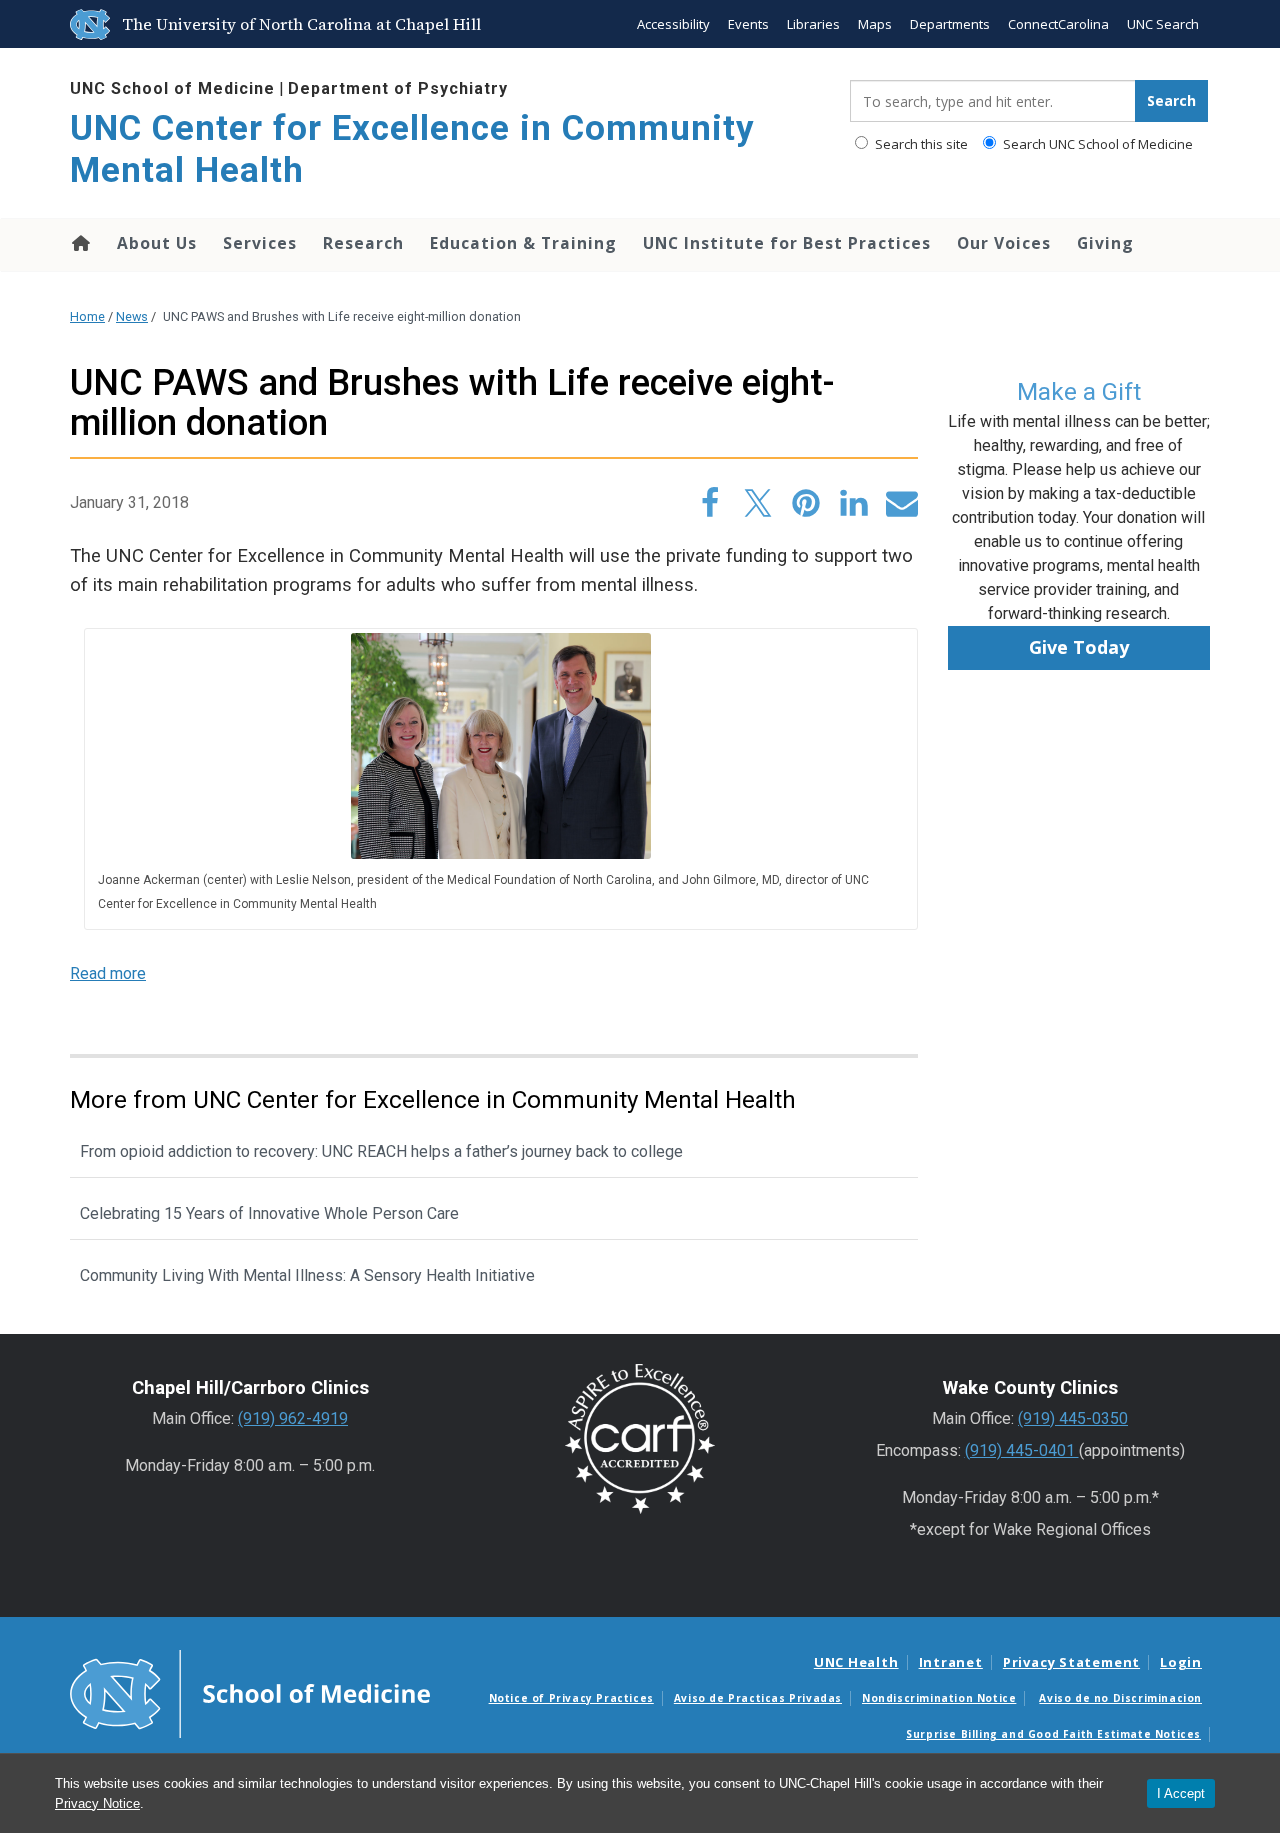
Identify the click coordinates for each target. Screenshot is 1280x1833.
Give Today (1079, 647)
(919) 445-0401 (1022, 1450)
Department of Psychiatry (398, 88)
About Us (157, 243)
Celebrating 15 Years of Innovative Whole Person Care (269, 1213)
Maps (875, 24)
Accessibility (673, 24)
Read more (108, 973)
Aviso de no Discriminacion (1120, 1698)
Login (1181, 1662)
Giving (1105, 243)
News (132, 316)
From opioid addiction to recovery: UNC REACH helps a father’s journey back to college (381, 1151)
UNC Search (1163, 24)
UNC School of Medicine (172, 88)
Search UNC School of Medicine (1096, 144)
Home (79, 243)
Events (748, 24)
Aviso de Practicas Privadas (758, 1698)
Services (260, 243)
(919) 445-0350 (1073, 1418)
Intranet (951, 1662)
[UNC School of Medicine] (250, 1693)
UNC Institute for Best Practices (787, 243)
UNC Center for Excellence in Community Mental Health (412, 149)
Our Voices (1004, 243)
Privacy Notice (97, 1803)
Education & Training (523, 243)
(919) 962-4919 (293, 1418)
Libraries (813, 24)
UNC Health (856, 1662)
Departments (950, 24)
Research (363, 243)
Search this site (920, 144)
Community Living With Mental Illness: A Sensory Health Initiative (307, 1275)
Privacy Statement (1071, 1662)
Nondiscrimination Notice (939, 1698)
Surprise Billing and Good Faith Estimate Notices (1053, 1734)
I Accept (1181, 1793)
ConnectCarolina (1058, 24)
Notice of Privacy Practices (571, 1698)
